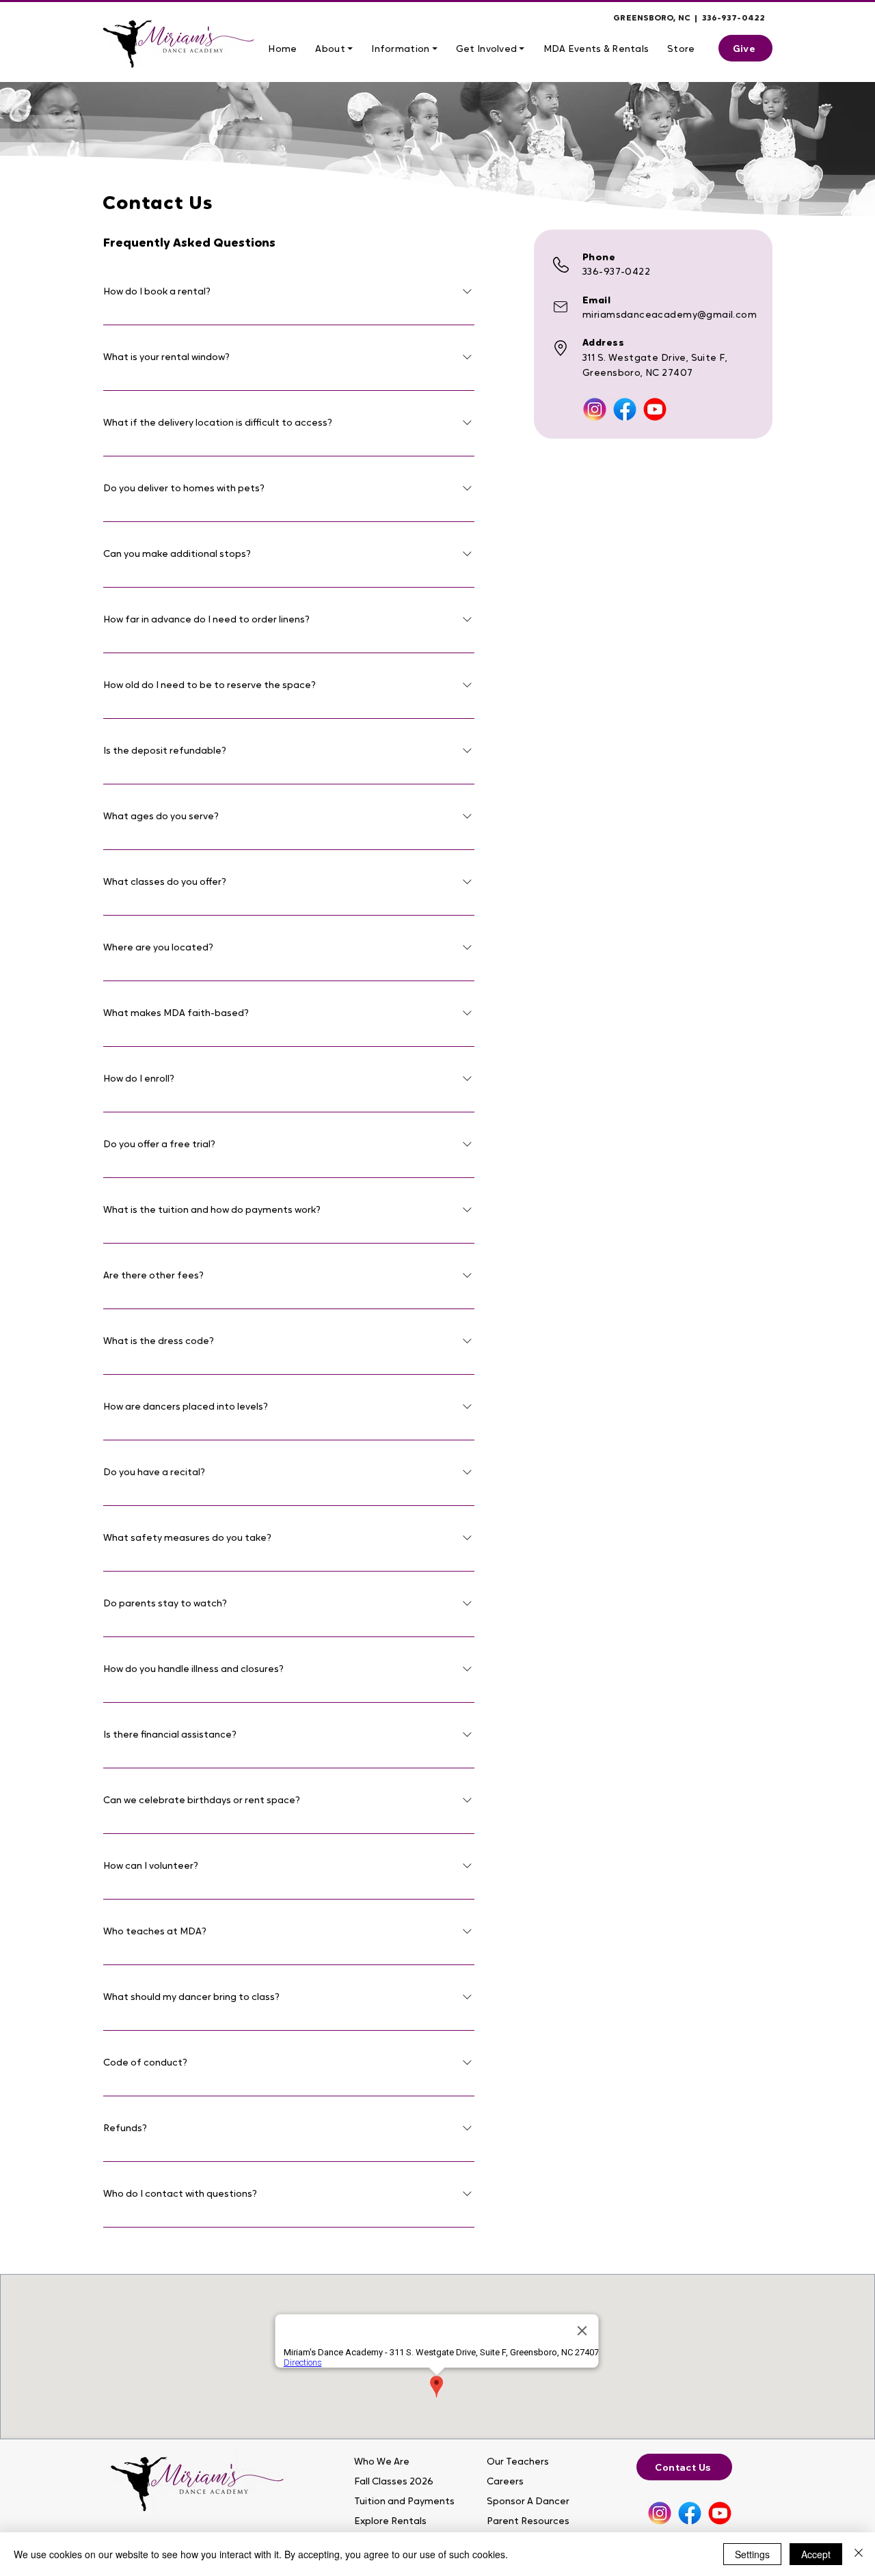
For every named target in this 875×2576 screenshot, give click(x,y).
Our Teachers (518, 2462)
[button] (334, 50)
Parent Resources (528, 2522)
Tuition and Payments (399, 2502)
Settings (752, 2554)
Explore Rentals (390, 2522)
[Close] (859, 2554)
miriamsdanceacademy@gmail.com (670, 315)
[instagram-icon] (595, 409)
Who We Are (382, 2462)
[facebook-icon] (625, 409)
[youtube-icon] (655, 409)
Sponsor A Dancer (528, 2502)
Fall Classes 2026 (394, 2482)
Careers (505, 2482)
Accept (816, 2554)
